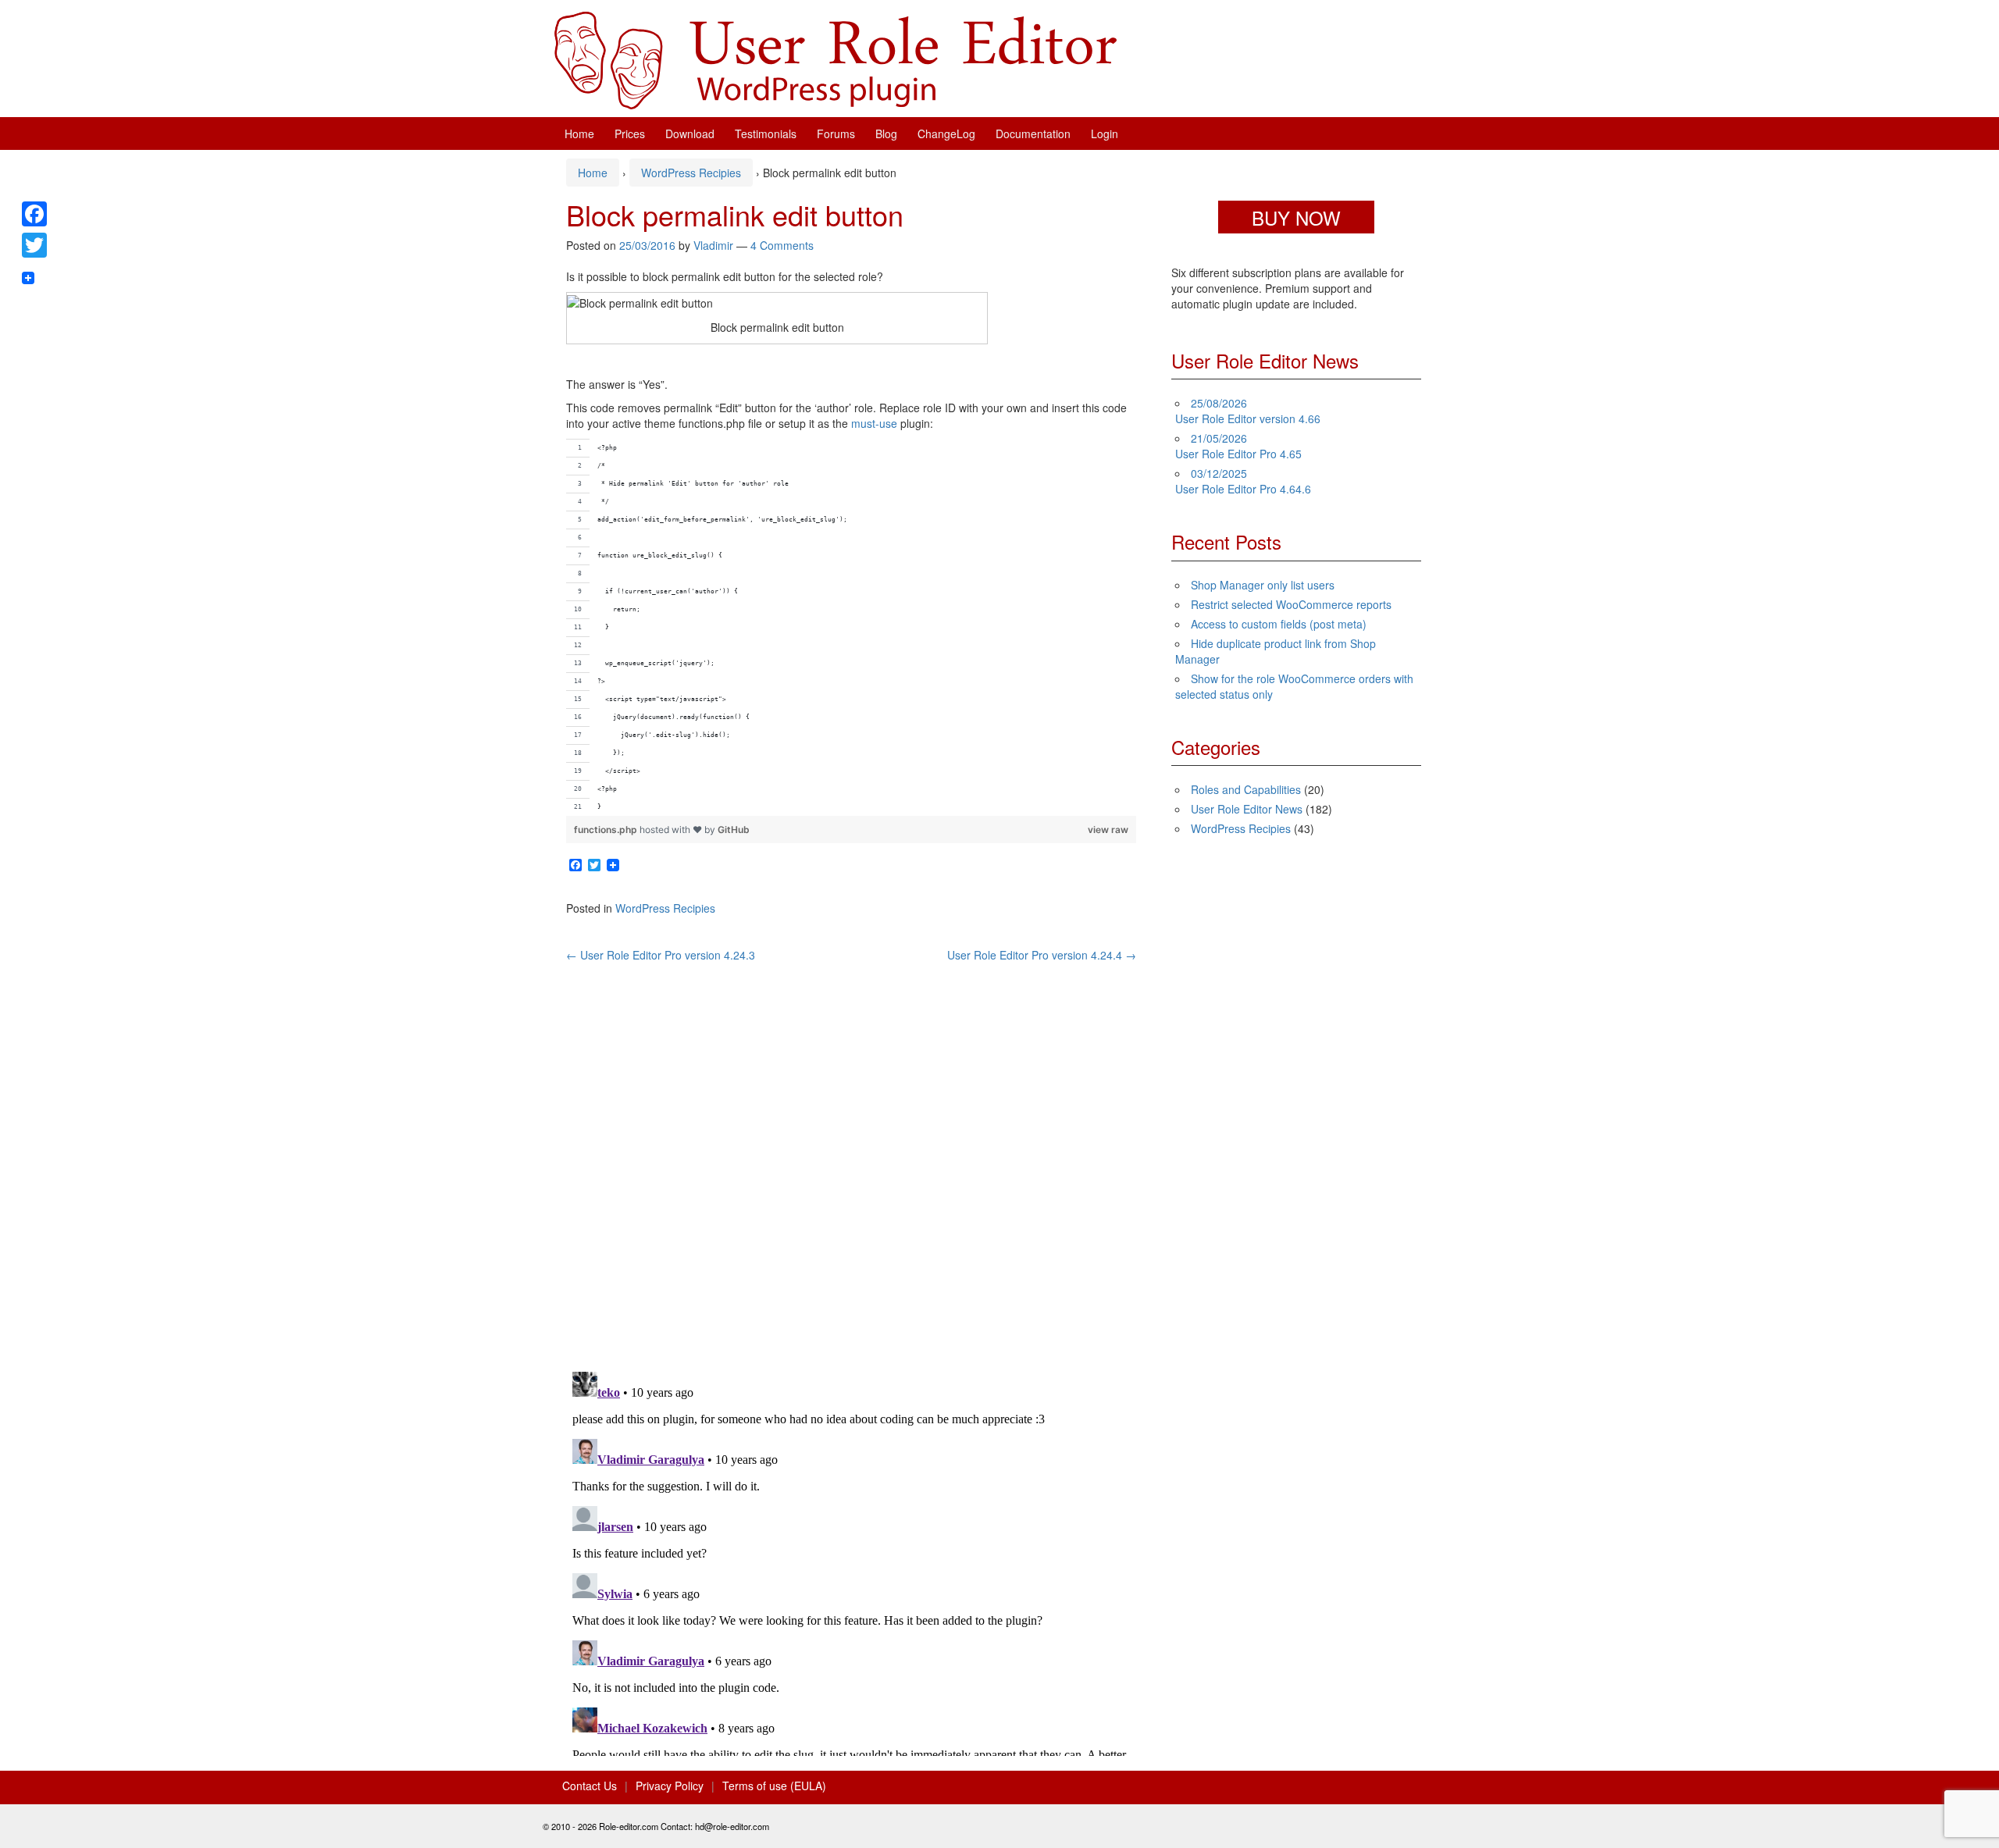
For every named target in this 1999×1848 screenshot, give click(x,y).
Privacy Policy (670, 1786)
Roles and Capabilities (1246, 789)
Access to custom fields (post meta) (1279, 624)
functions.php (607, 830)
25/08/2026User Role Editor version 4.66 (1248, 411)
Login (1105, 134)
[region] (851, 627)
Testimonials (766, 134)
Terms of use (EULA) (774, 1786)
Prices (630, 134)
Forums (836, 134)
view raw (1108, 830)
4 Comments (782, 245)
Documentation (1033, 134)
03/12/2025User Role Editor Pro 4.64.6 (1243, 481)
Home (579, 134)
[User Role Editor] (836, 59)
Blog (886, 134)
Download (690, 134)
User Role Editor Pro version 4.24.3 (661, 955)
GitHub (734, 830)
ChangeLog (946, 134)
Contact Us (590, 1786)
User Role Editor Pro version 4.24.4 (1042, 955)
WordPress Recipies (691, 173)
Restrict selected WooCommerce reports (1291, 604)
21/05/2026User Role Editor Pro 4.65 (1238, 446)
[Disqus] (851, 1158)
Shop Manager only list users (1263, 585)
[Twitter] (34, 245)
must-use (874, 423)
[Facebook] (34, 214)
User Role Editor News (1247, 809)
